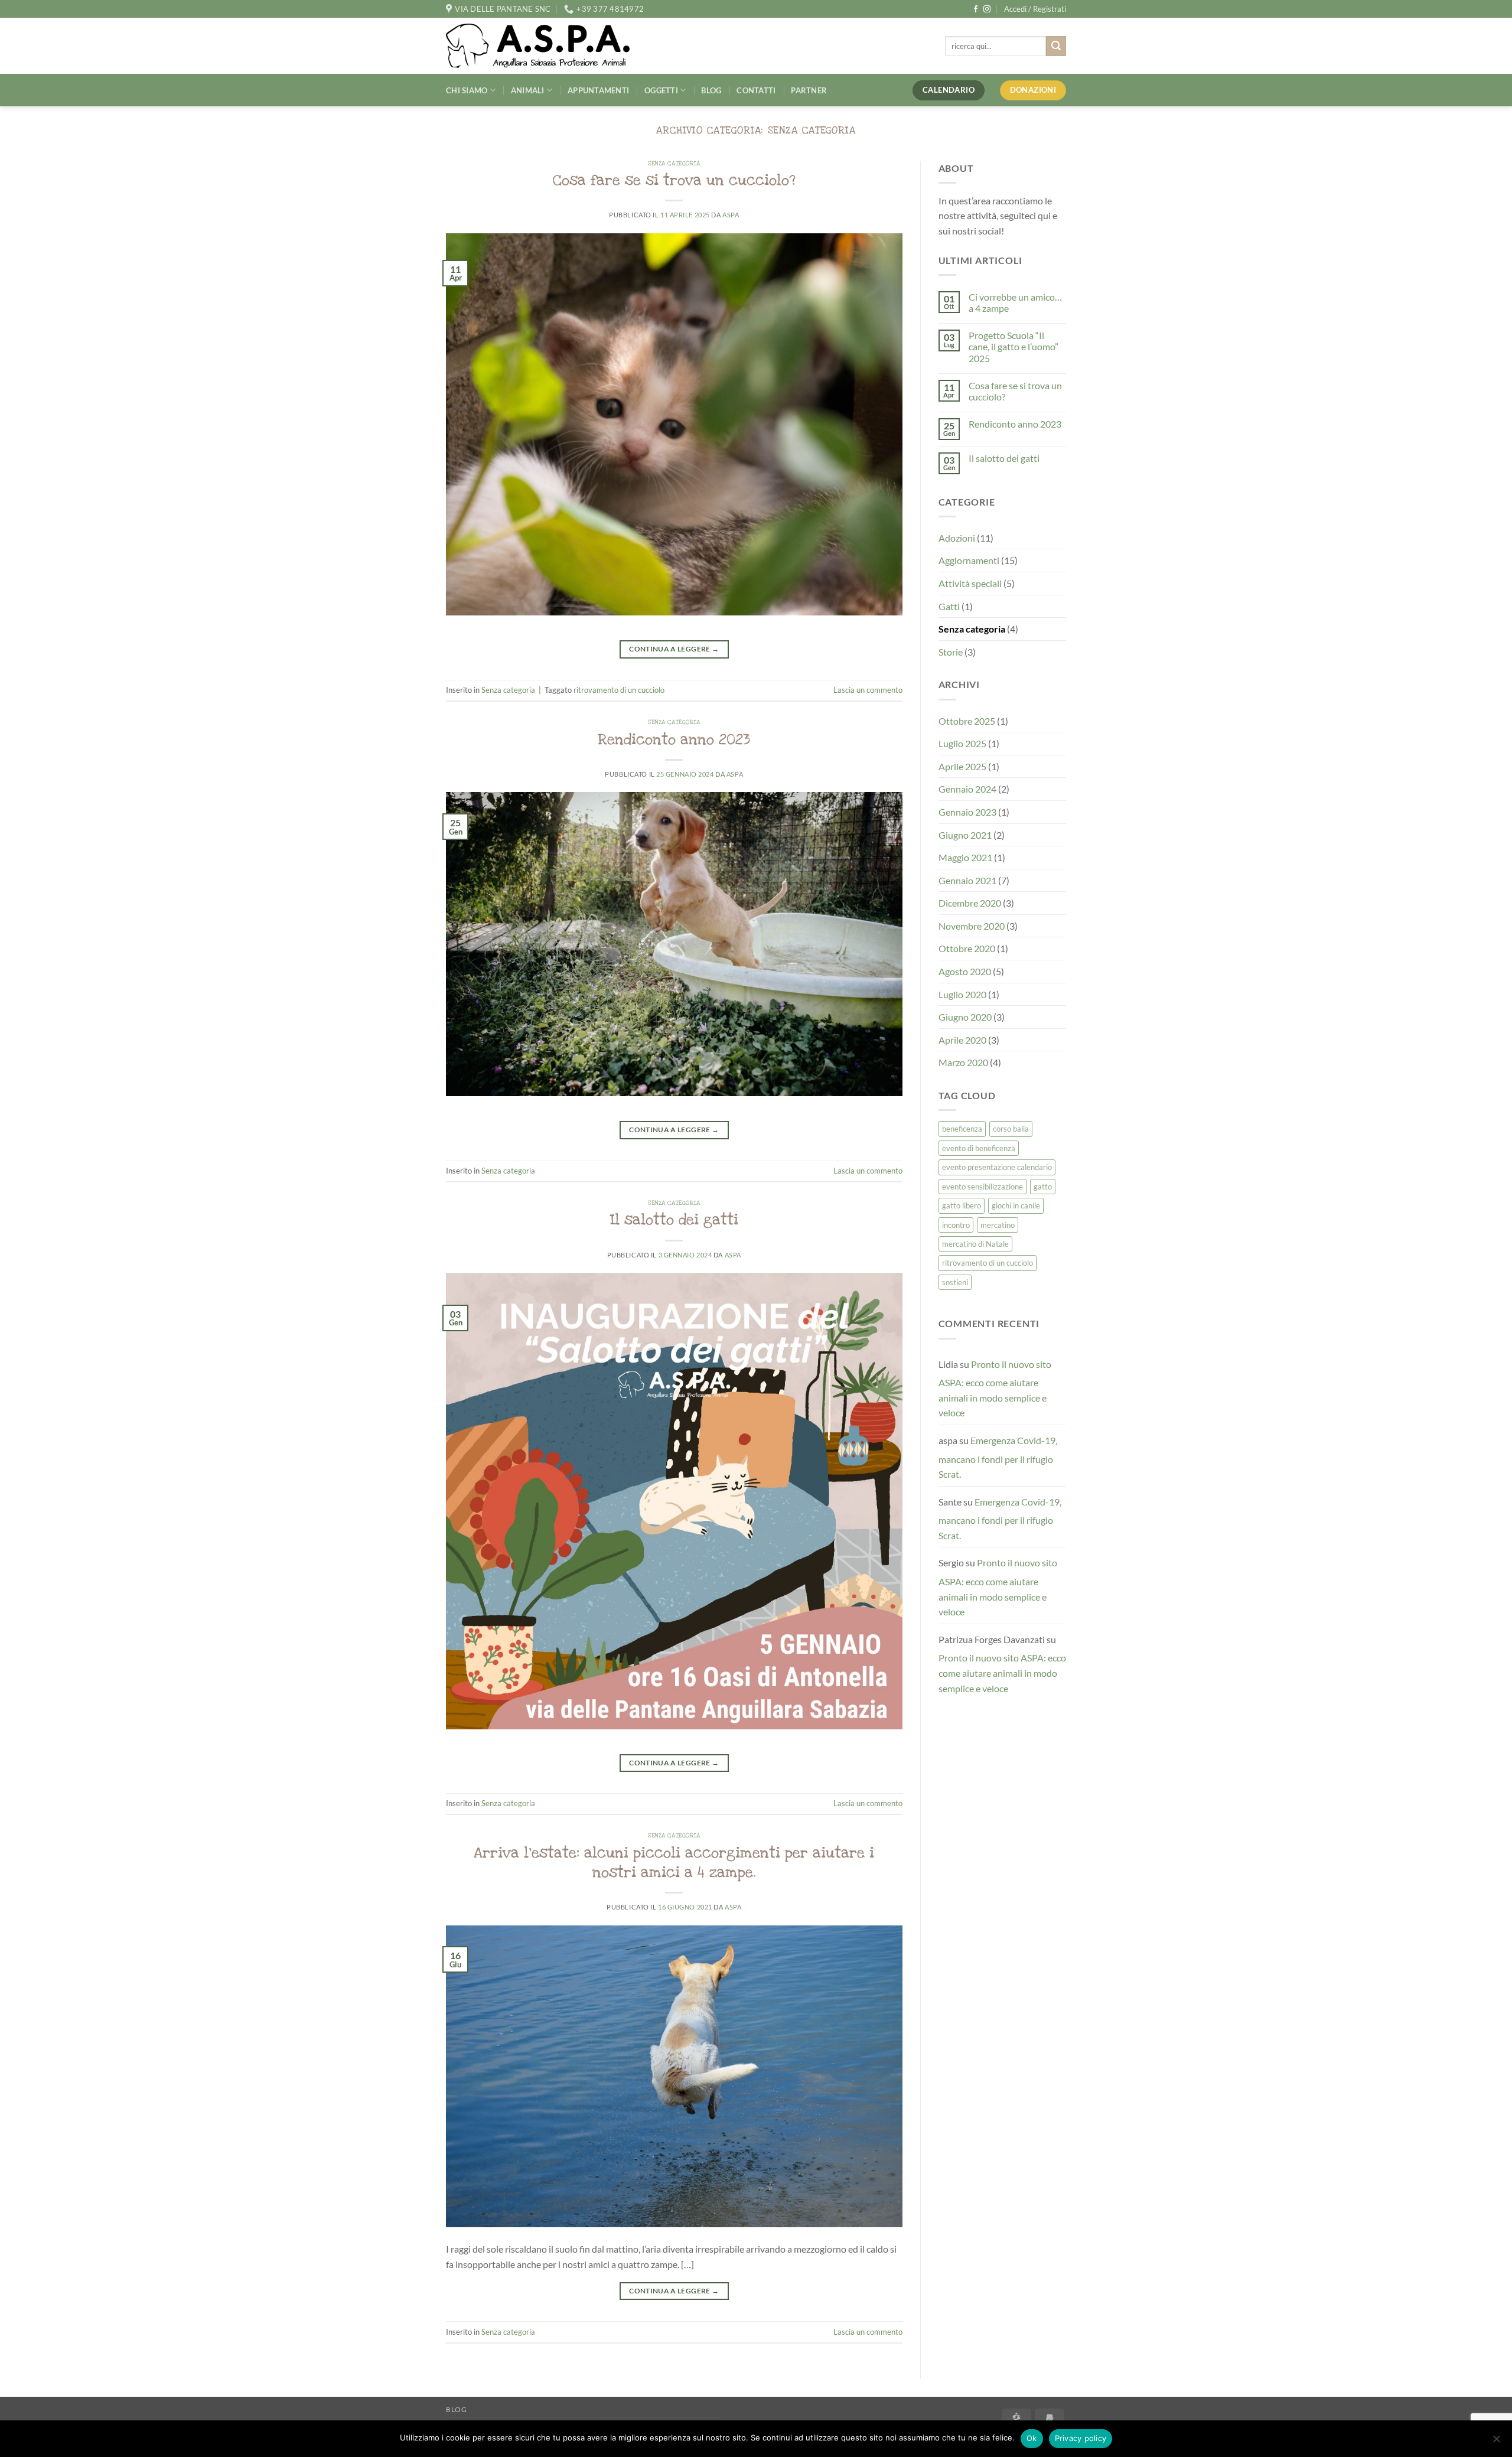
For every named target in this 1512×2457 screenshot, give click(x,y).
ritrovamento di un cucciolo (619, 690)
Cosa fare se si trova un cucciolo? (674, 180)
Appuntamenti (598, 90)
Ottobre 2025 (967, 721)
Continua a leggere (674, 649)
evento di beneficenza (979, 1148)
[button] (1035, 9)
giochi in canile (1016, 1205)
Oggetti (661, 90)
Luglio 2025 (962, 743)
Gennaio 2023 (967, 812)
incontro (956, 1225)
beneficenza (962, 1129)
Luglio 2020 (962, 994)
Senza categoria (674, 164)
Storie (951, 652)
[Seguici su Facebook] (976, 9)
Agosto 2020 (965, 971)
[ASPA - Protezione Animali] (556, 46)
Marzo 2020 (963, 1062)
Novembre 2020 (972, 926)
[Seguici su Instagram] (987, 9)
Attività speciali (970, 583)
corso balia (1011, 1129)
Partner (809, 90)
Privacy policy (1081, 2438)
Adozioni (957, 538)
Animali (528, 90)
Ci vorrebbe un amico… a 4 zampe (1015, 302)
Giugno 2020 (965, 1017)
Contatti (756, 90)
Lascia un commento (868, 690)
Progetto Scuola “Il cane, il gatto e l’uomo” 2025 (1014, 346)
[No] (1496, 2442)
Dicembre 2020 (970, 903)
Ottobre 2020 (967, 948)
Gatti (949, 606)
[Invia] (1056, 46)
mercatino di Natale (975, 1244)
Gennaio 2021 (967, 880)
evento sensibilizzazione (983, 1187)
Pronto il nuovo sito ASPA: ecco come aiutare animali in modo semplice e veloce (995, 1389)
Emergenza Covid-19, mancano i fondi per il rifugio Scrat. (998, 1457)
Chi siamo (467, 90)
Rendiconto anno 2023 (674, 739)
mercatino (998, 1225)
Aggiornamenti (969, 560)
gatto (1043, 1187)
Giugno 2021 (965, 835)
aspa (731, 215)
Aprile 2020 (962, 1040)
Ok (1032, 2438)
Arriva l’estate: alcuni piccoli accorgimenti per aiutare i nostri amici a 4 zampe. (674, 1863)
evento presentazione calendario (997, 1167)
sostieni (955, 1282)
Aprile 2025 (962, 766)
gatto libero (962, 1205)
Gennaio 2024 (967, 789)
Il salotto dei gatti (674, 1220)
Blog (711, 90)
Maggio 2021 (965, 857)
